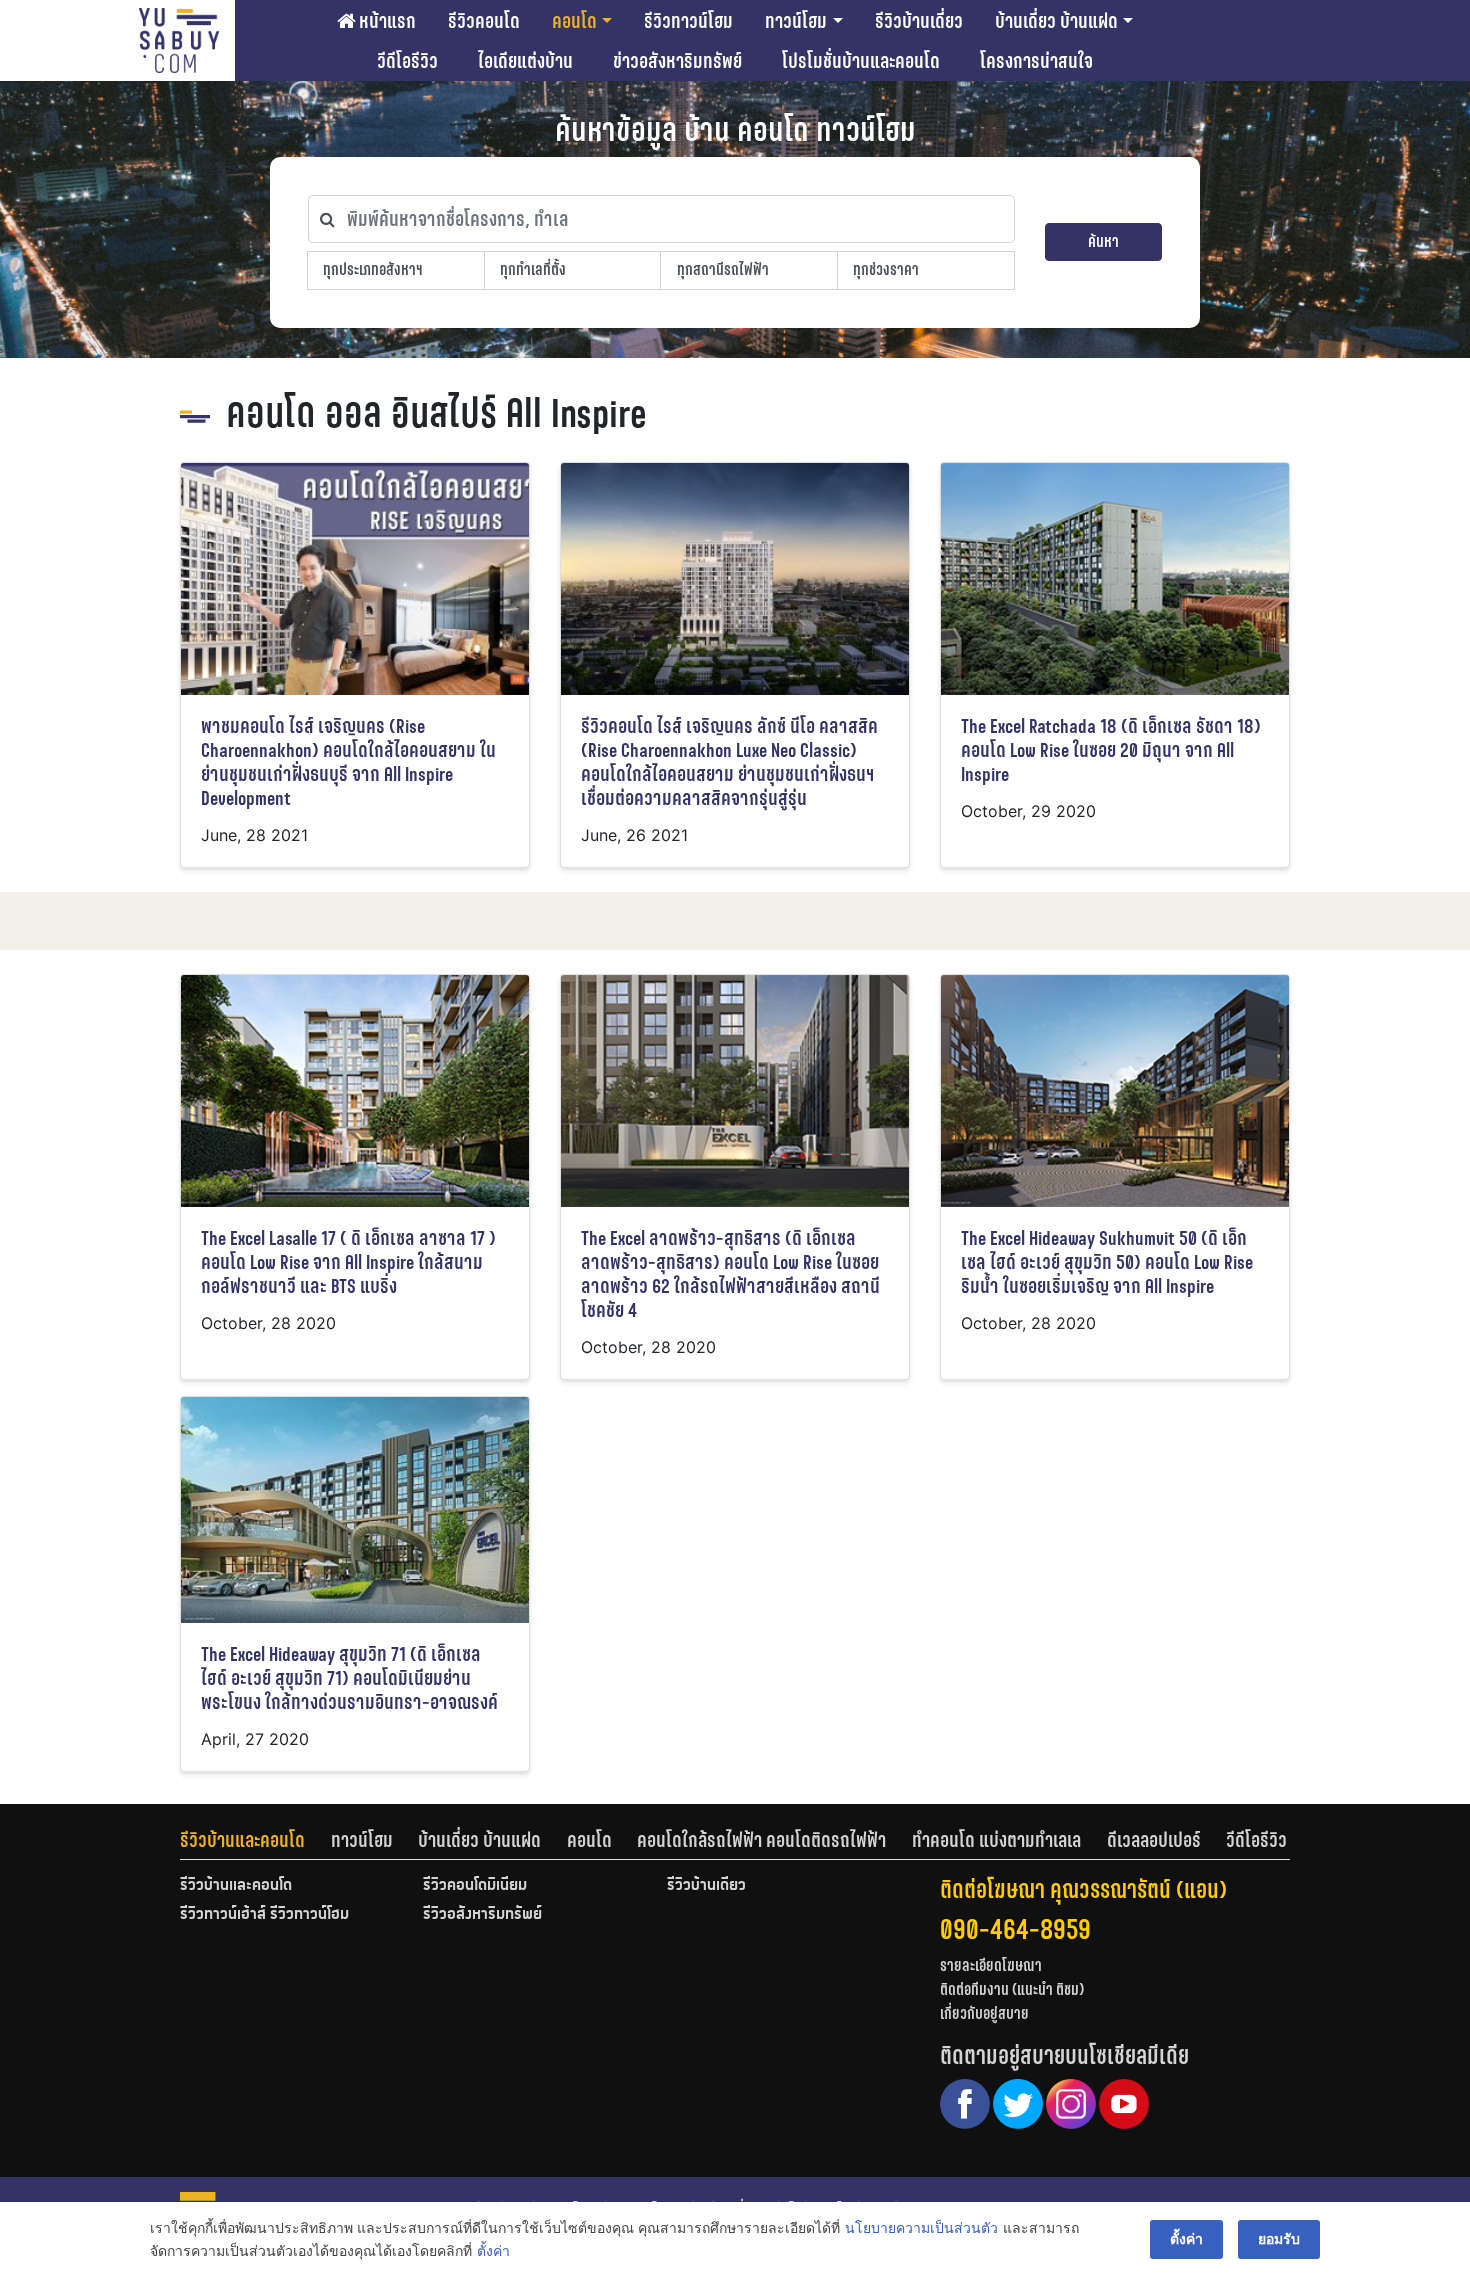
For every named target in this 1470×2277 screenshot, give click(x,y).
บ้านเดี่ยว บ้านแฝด (1056, 21)
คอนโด (574, 21)
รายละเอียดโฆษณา (991, 1965)
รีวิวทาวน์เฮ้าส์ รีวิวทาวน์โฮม (264, 1915)
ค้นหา (1103, 241)
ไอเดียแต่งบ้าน (525, 61)
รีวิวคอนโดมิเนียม (475, 1886)
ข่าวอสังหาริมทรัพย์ (677, 61)
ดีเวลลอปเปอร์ (1154, 1840)
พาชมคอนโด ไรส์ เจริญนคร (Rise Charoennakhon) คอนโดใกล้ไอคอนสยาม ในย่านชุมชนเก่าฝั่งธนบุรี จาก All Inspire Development (348, 762)
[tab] (255, 1840)
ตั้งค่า (493, 2250)
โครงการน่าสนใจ (1036, 61)
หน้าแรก (385, 21)
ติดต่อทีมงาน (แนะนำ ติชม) (1012, 1989)
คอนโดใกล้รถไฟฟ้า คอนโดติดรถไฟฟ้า (761, 1840)
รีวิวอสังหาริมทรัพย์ (482, 1915)
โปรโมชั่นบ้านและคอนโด (861, 61)
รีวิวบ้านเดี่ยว (919, 21)
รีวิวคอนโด (484, 21)
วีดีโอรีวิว (407, 61)
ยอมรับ (1279, 2238)
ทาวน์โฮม (796, 21)
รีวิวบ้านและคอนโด (242, 1840)
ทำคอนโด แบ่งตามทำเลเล (996, 1840)
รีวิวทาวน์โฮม (688, 21)
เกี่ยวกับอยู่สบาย (984, 2013)
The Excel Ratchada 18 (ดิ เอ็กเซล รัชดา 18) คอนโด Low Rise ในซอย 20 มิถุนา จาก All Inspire (1111, 750)
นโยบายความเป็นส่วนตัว (921, 2227)
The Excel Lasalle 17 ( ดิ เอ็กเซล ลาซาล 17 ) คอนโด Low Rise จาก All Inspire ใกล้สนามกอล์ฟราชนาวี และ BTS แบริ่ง (348, 1262)
